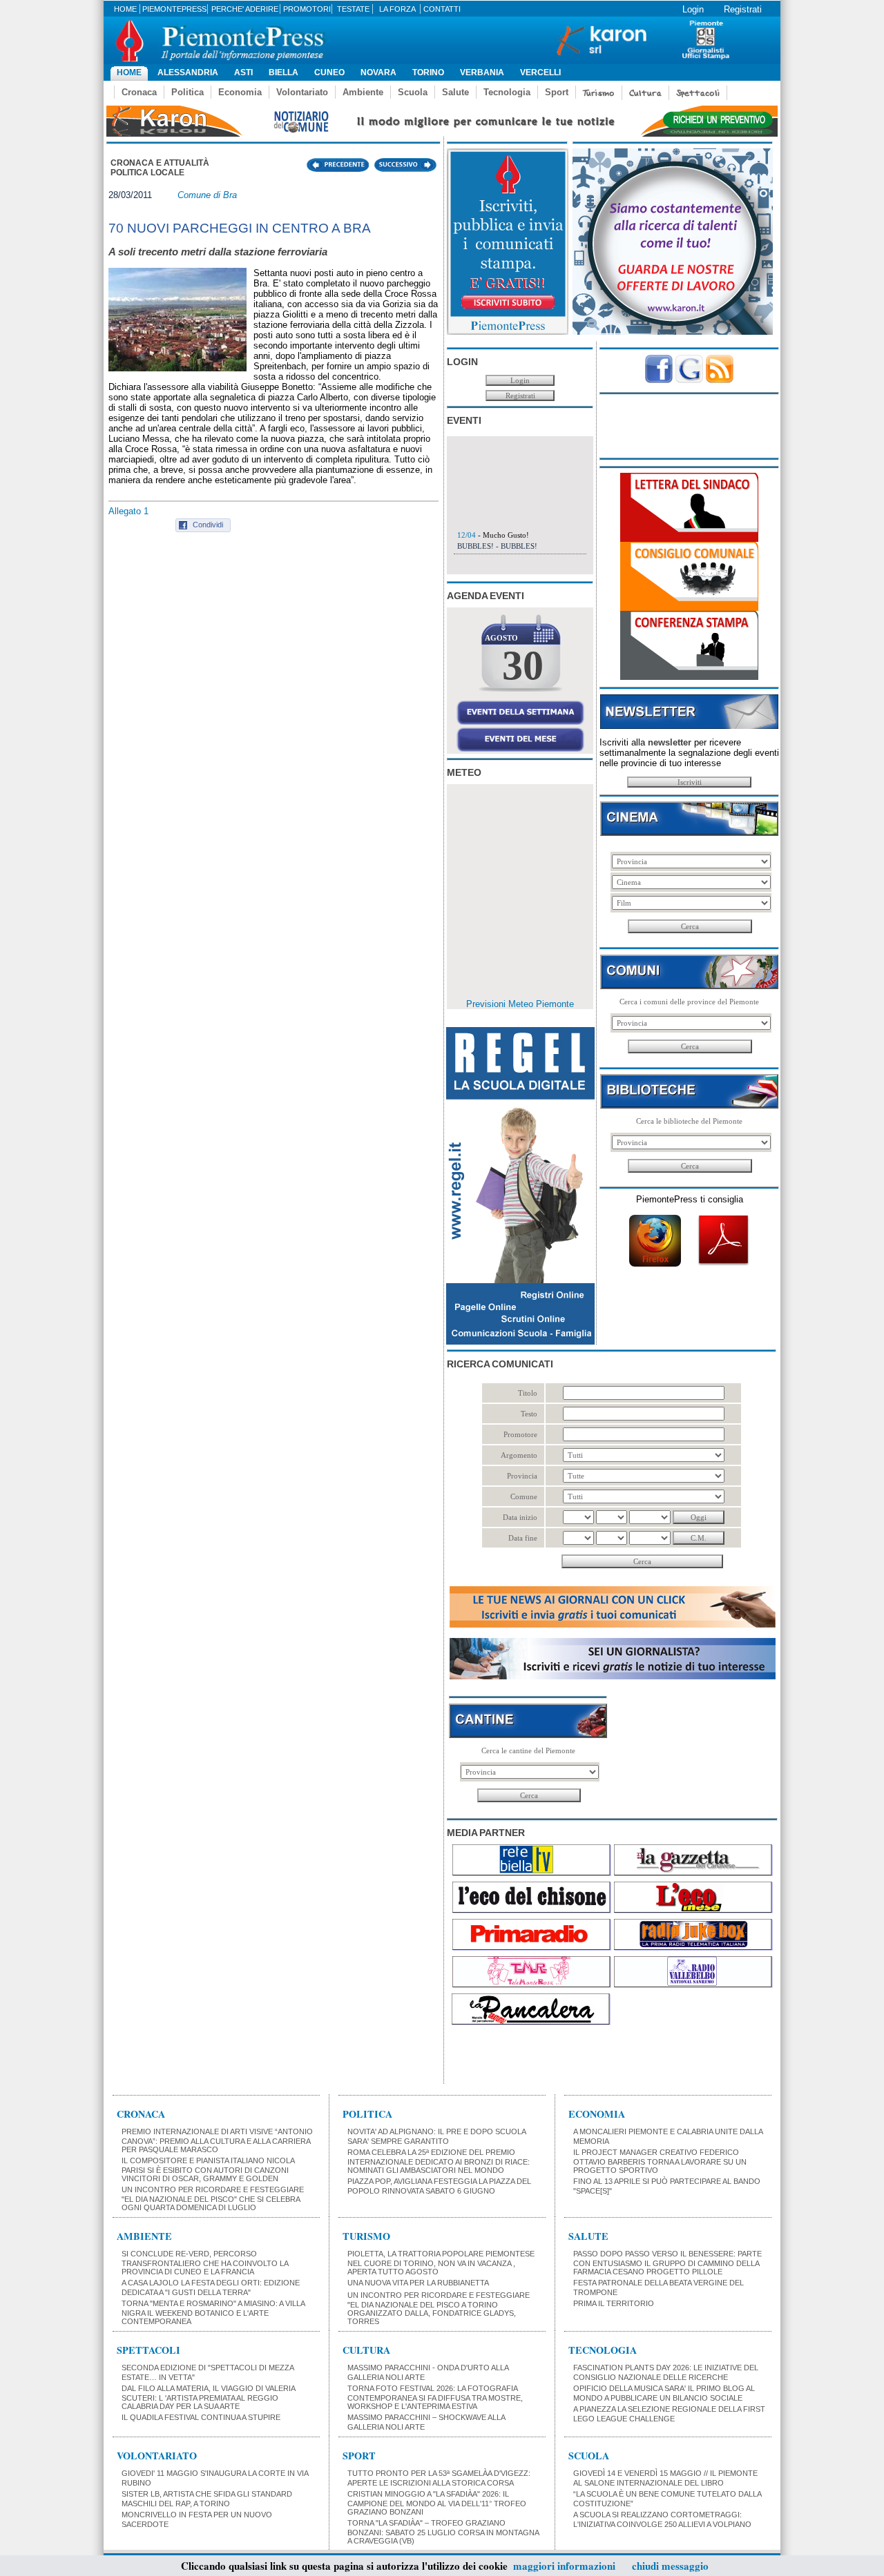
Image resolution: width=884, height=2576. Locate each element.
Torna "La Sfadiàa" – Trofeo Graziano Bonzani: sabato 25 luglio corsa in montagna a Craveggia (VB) (443, 2532)
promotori (307, 9)
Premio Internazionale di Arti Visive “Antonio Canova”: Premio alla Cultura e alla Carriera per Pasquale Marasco (217, 2140)
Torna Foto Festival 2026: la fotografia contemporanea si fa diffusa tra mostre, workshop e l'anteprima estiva (435, 2397)
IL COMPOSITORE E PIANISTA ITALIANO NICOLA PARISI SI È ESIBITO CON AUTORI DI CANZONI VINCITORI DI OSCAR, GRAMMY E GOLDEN (208, 2169)
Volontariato (302, 92)
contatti (442, 9)
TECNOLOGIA (603, 2350)
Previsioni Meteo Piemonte (520, 1004)
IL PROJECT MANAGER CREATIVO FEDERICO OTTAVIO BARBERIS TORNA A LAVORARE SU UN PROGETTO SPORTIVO (660, 2161)
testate (353, 9)
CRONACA (141, 2114)
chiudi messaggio (670, 2566)
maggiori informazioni (564, 2566)
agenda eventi (486, 596)
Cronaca (139, 92)
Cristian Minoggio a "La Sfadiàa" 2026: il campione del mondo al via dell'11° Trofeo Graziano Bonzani (437, 2503)
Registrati (743, 9)
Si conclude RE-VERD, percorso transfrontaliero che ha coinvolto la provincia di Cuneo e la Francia (205, 2263)
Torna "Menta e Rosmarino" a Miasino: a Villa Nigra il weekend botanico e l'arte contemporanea (213, 2312)
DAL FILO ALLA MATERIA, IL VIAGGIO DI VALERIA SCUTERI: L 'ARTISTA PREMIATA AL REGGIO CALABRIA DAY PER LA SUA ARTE (208, 2397)
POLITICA (367, 2114)
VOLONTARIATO (157, 2456)
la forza (397, 9)
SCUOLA (589, 2456)
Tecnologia (507, 92)
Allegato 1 (128, 511)
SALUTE (588, 2236)
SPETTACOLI (148, 2350)
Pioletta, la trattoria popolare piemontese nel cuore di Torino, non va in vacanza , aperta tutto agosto (441, 2263)
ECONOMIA (597, 2114)
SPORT (359, 2456)
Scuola (413, 92)
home (125, 9)
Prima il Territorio (614, 2303)
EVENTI (464, 420)
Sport (557, 92)
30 (523, 665)
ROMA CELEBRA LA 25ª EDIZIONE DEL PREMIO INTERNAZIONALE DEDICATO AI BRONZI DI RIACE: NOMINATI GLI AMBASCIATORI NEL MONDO (439, 2161)
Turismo (599, 93)
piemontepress (174, 9)
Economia (240, 92)
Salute (455, 92)
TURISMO (366, 2236)
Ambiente (363, 92)
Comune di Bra (207, 195)
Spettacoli (698, 93)
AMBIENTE (144, 2236)
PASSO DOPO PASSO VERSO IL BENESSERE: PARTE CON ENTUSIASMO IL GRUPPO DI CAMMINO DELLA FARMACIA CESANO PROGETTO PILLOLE (667, 2263)
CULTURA (366, 2350)
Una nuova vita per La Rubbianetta (418, 2283)
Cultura (645, 93)
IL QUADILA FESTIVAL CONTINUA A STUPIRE (201, 2417)
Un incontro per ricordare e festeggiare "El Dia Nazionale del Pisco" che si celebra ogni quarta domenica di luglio (213, 2198)
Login (693, 9)
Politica (188, 92)
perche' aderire (245, 9)
